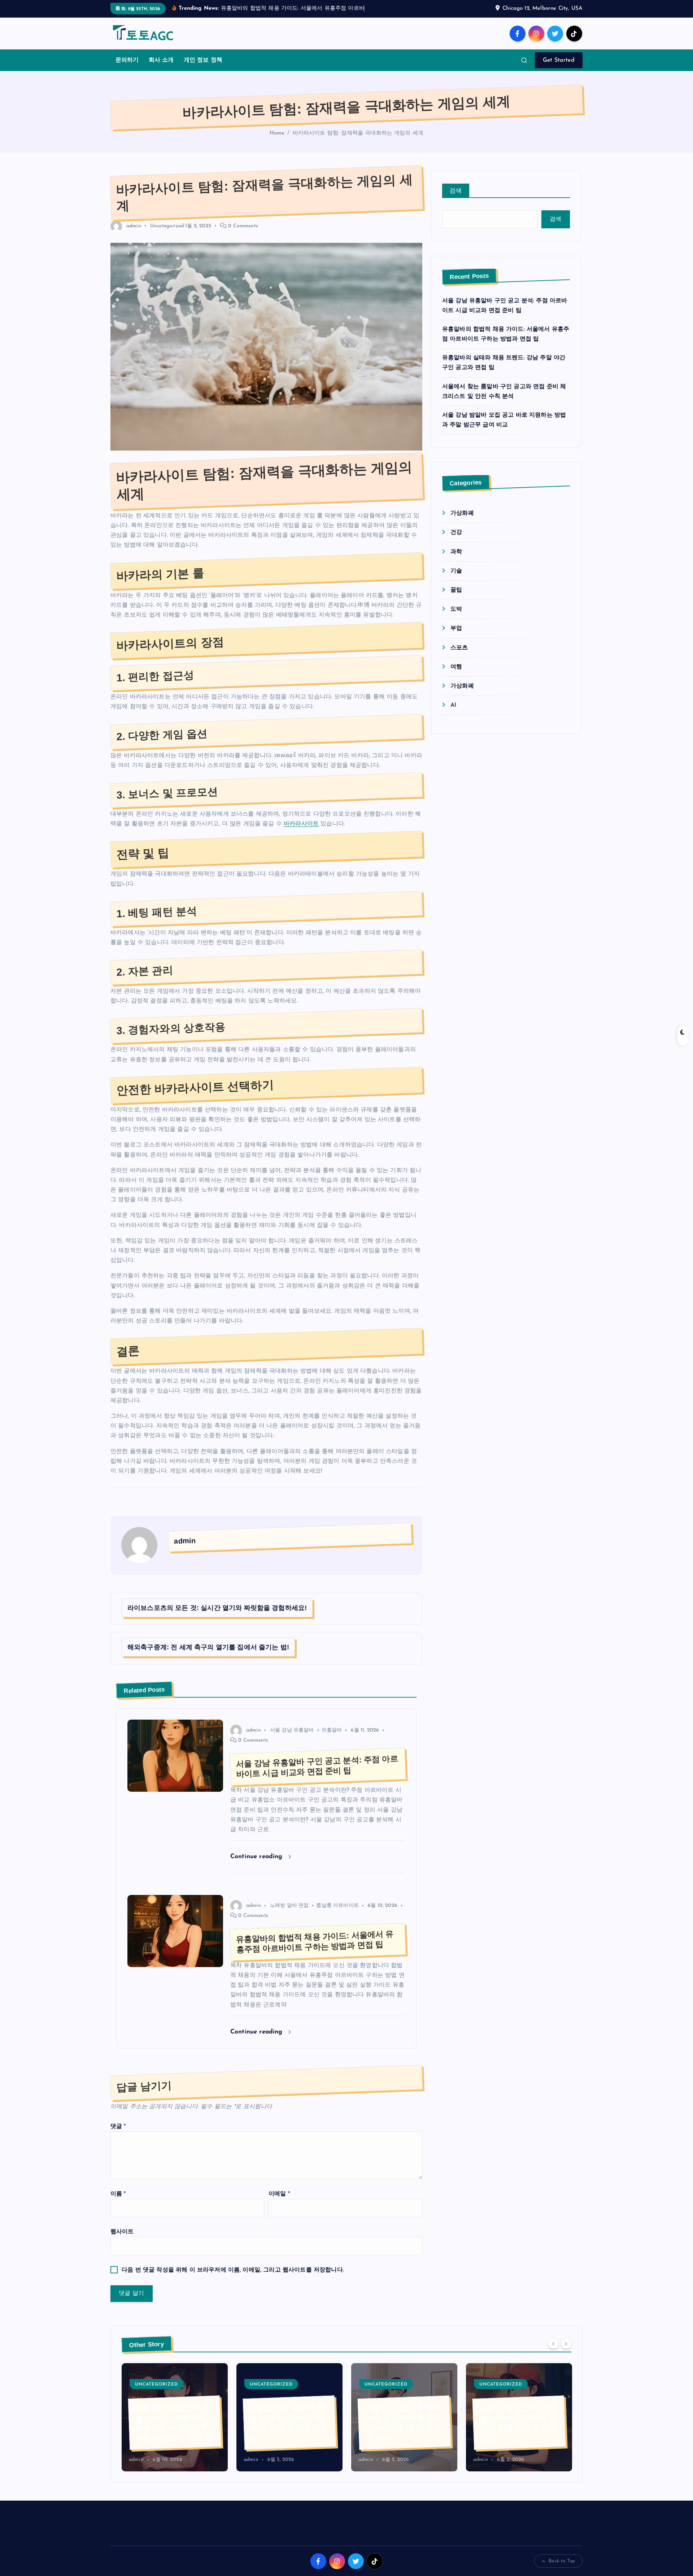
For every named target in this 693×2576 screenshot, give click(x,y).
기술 (456, 580)
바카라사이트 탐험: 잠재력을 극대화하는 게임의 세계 (358, 143)
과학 (456, 561)
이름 (118, 2203)
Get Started (559, 70)
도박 (456, 619)
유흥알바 (332, 1740)
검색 (456, 200)
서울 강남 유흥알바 (292, 1740)
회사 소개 (161, 70)
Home (277, 143)
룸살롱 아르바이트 (337, 1915)
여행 (456, 676)
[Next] (566, 2353)
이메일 (279, 2203)
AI (453, 715)
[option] (175, 2426)
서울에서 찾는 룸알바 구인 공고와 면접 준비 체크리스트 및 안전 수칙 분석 (289, 2432)
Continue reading (258, 1866)
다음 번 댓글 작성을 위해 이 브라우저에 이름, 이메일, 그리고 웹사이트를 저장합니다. (233, 2279)
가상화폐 (462, 523)
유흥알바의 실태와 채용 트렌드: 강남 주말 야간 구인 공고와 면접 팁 (174, 2432)
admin (134, 235)
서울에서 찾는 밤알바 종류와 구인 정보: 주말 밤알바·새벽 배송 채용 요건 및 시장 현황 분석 (517, 2427)
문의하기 (127, 70)
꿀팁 (456, 599)
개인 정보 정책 (203, 70)
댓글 (118, 2136)
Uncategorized (167, 235)
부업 (456, 638)
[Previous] (553, 2353)
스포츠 (459, 657)
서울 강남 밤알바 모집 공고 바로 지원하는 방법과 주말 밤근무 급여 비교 (403, 2432)
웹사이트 (122, 2241)
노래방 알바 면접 (289, 1915)
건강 (456, 542)
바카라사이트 (301, 833)
